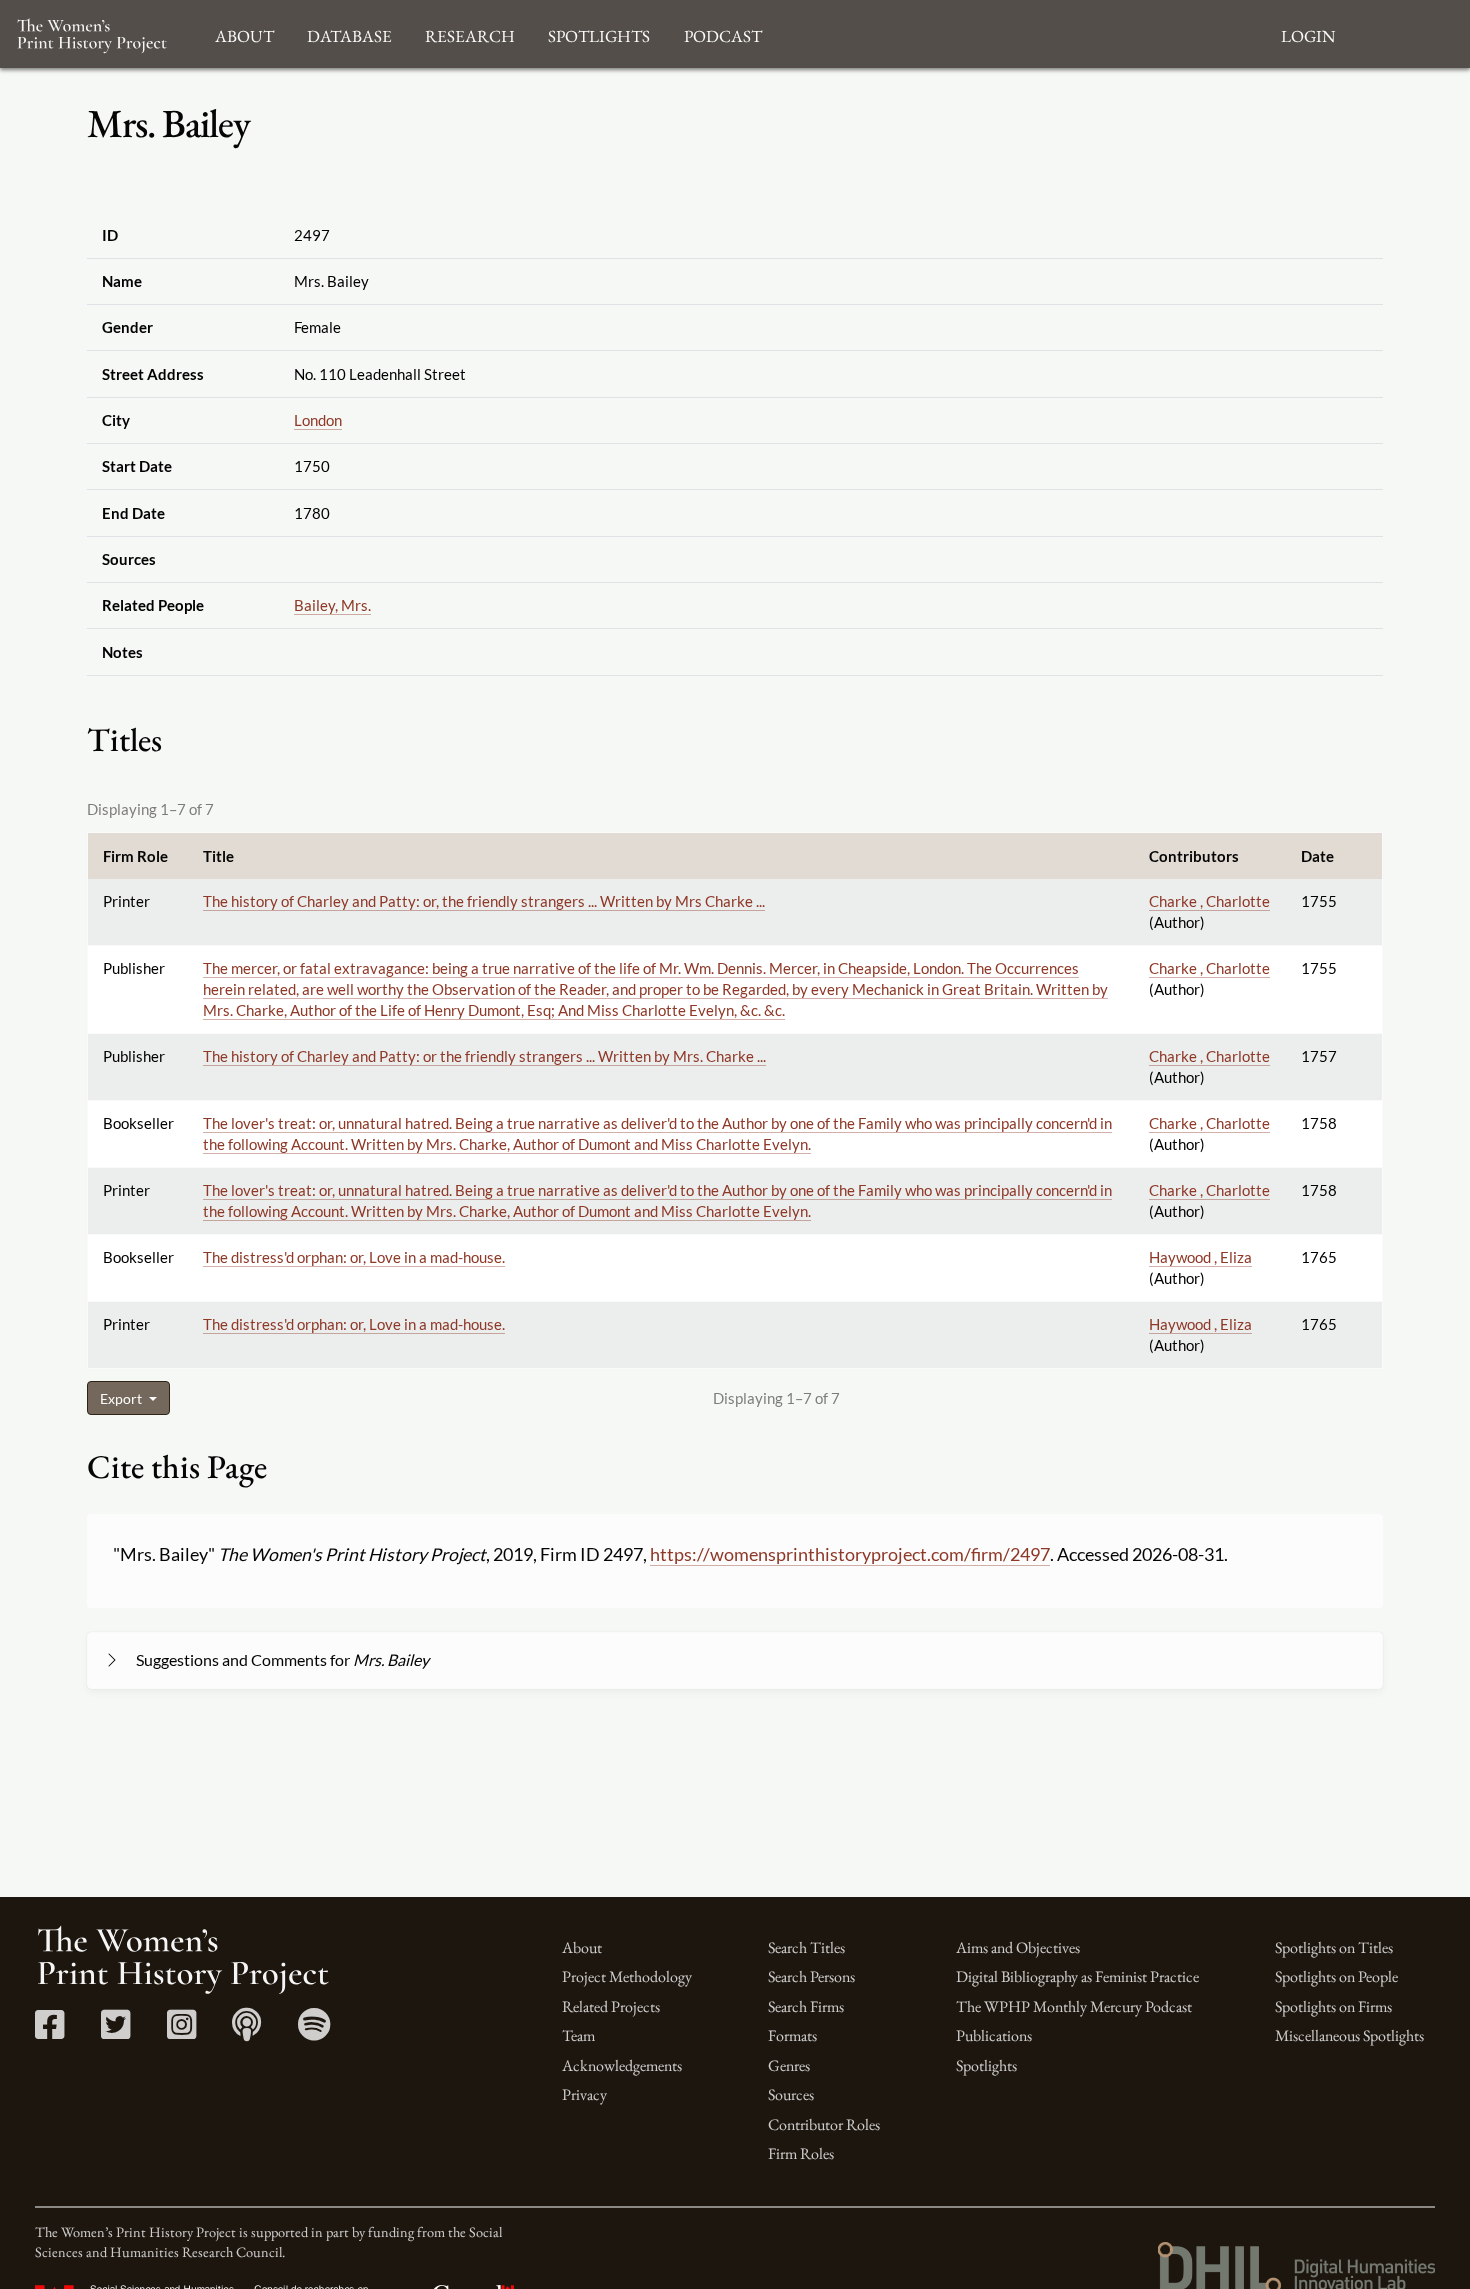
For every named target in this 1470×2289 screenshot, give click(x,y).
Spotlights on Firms (1333, 2006)
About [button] (244, 33)
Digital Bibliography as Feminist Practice (1077, 1976)
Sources (791, 2094)
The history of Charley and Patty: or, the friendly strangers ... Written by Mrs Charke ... (484, 901)
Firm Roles (801, 2153)
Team (578, 2035)
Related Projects (611, 2006)
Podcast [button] (723, 33)
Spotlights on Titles (1334, 1947)
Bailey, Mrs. (332, 605)
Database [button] (349, 33)
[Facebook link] (49, 2031)
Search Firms (806, 2006)
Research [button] (470, 33)
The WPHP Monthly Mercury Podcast (1074, 2006)
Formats (792, 2035)
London (318, 420)
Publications (994, 2035)
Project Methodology (627, 1976)
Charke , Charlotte (1209, 901)
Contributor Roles (824, 2124)
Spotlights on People (1336, 1976)
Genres (789, 2065)
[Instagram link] (181, 2031)
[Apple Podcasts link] (246, 2031)
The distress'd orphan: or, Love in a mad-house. (354, 1257)
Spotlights (986, 2065)
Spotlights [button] (599, 33)
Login (1308, 33)
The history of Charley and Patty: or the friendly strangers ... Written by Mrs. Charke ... (484, 1056)
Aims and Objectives (1018, 1947)
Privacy (584, 2094)
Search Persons (811, 1976)
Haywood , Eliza (1200, 1257)
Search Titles (806, 1947)
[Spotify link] (314, 2031)
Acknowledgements (622, 2065)
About (582, 1947)
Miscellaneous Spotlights (1349, 2035)
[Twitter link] (115, 2031)
